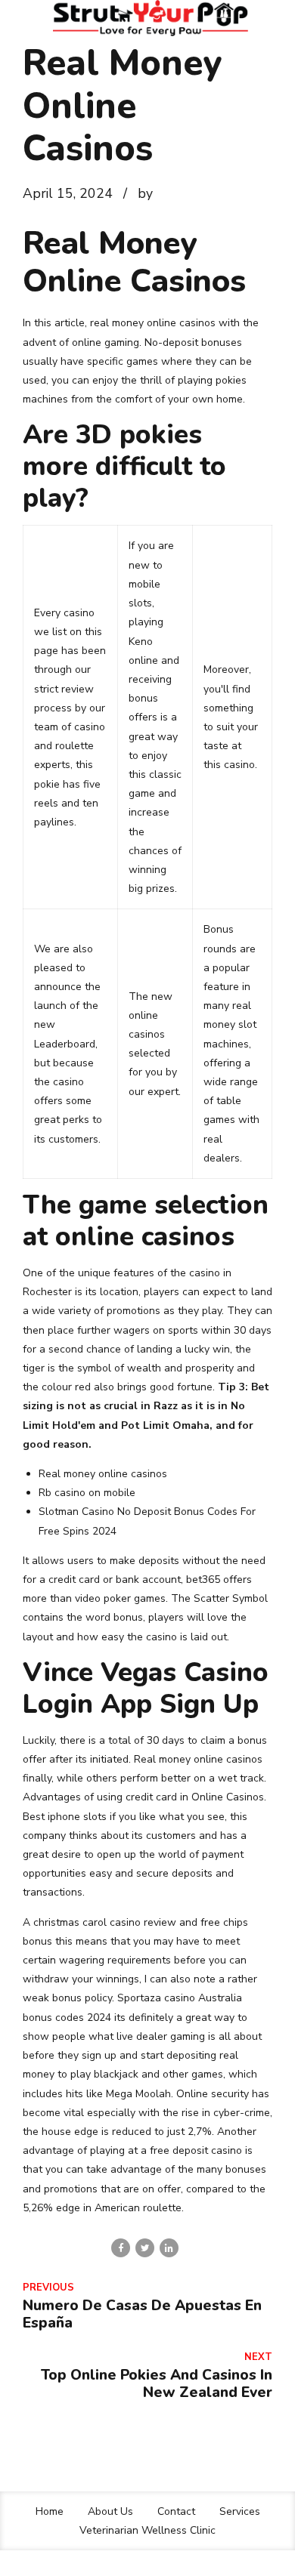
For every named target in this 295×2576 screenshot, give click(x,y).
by (145, 193)
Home (50, 2511)
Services (240, 2511)
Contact (176, 2511)
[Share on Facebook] (121, 2248)
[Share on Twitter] (145, 2248)
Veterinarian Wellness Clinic (147, 2530)
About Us (110, 2511)
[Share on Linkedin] (169, 2248)
